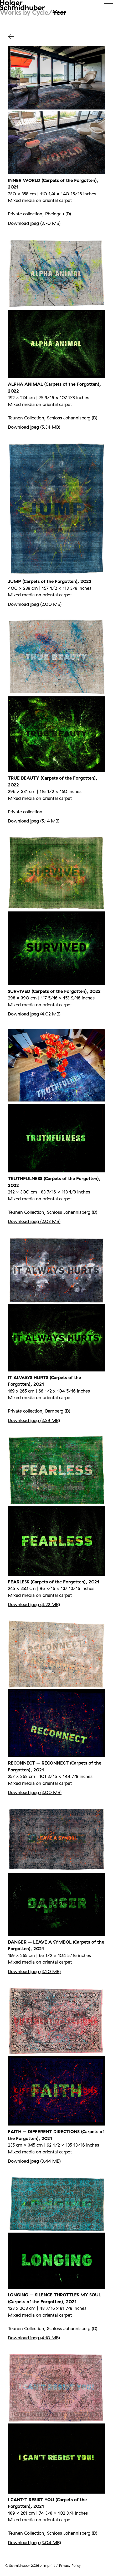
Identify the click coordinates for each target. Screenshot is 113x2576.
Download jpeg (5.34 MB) (34, 427)
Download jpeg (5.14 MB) (34, 821)
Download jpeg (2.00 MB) (35, 604)
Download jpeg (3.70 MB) (34, 223)
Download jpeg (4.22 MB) (34, 1604)
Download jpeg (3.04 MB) (34, 2542)
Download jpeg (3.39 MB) (34, 1420)
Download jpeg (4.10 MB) (34, 2338)
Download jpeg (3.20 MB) (34, 1971)
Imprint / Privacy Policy (62, 2565)
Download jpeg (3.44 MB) (34, 2161)
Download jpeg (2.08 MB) (34, 1221)
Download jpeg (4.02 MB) (34, 1014)
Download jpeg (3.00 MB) (35, 1792)
